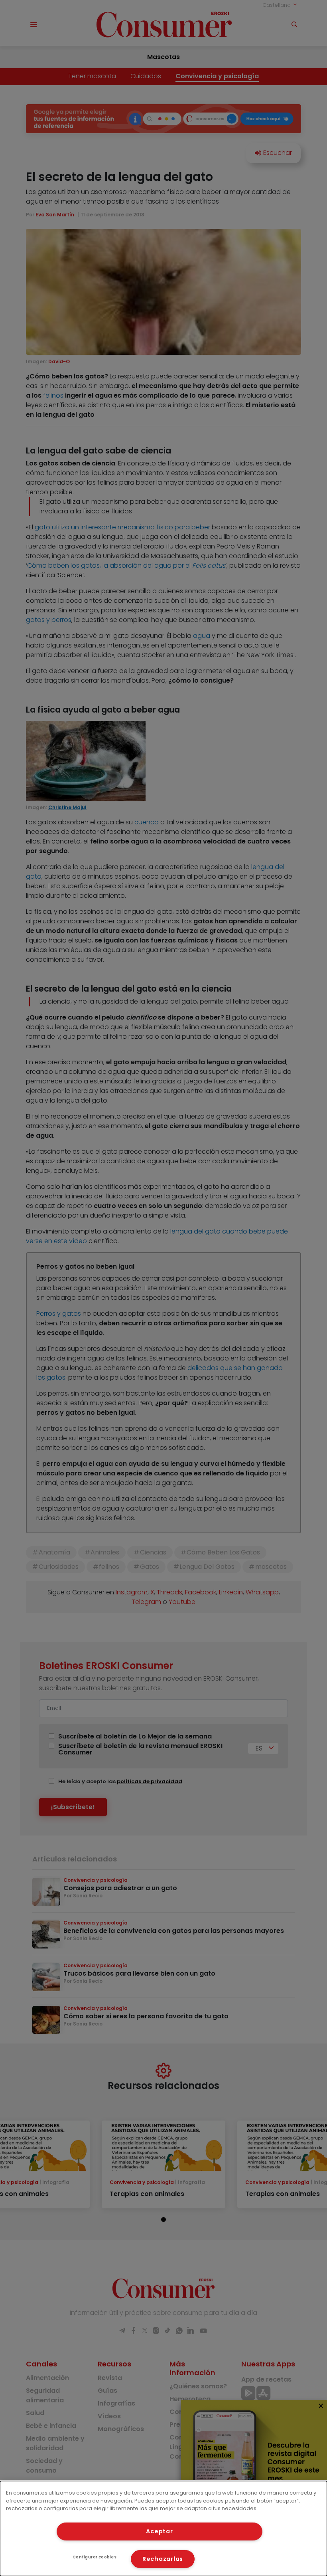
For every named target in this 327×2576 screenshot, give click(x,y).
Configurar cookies (95, 2557)
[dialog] (163, 2528)
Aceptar (159, 2531)
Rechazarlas (163, 2559)
